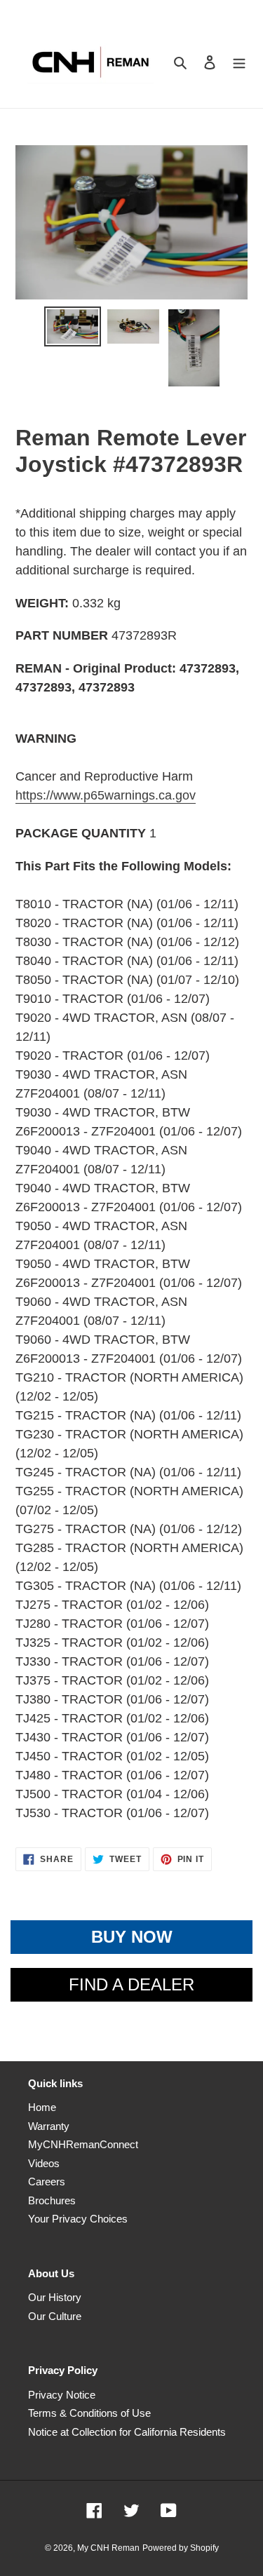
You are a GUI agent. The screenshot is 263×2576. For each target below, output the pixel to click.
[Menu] (239, 62)
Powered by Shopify (181, 2548)
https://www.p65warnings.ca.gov (106, 795)
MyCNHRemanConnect (83, 2144)
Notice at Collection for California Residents (127, 2432)
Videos (44, 2163)
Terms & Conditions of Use (89, 2413)
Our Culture (55, 2316)
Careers (47, 2181)
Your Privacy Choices (78, 2219)
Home (42, 2107)
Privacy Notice (62, 2395)
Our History (55, 2297)
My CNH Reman (108, 2548)
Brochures (52, 2200)
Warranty (49, 2126)
